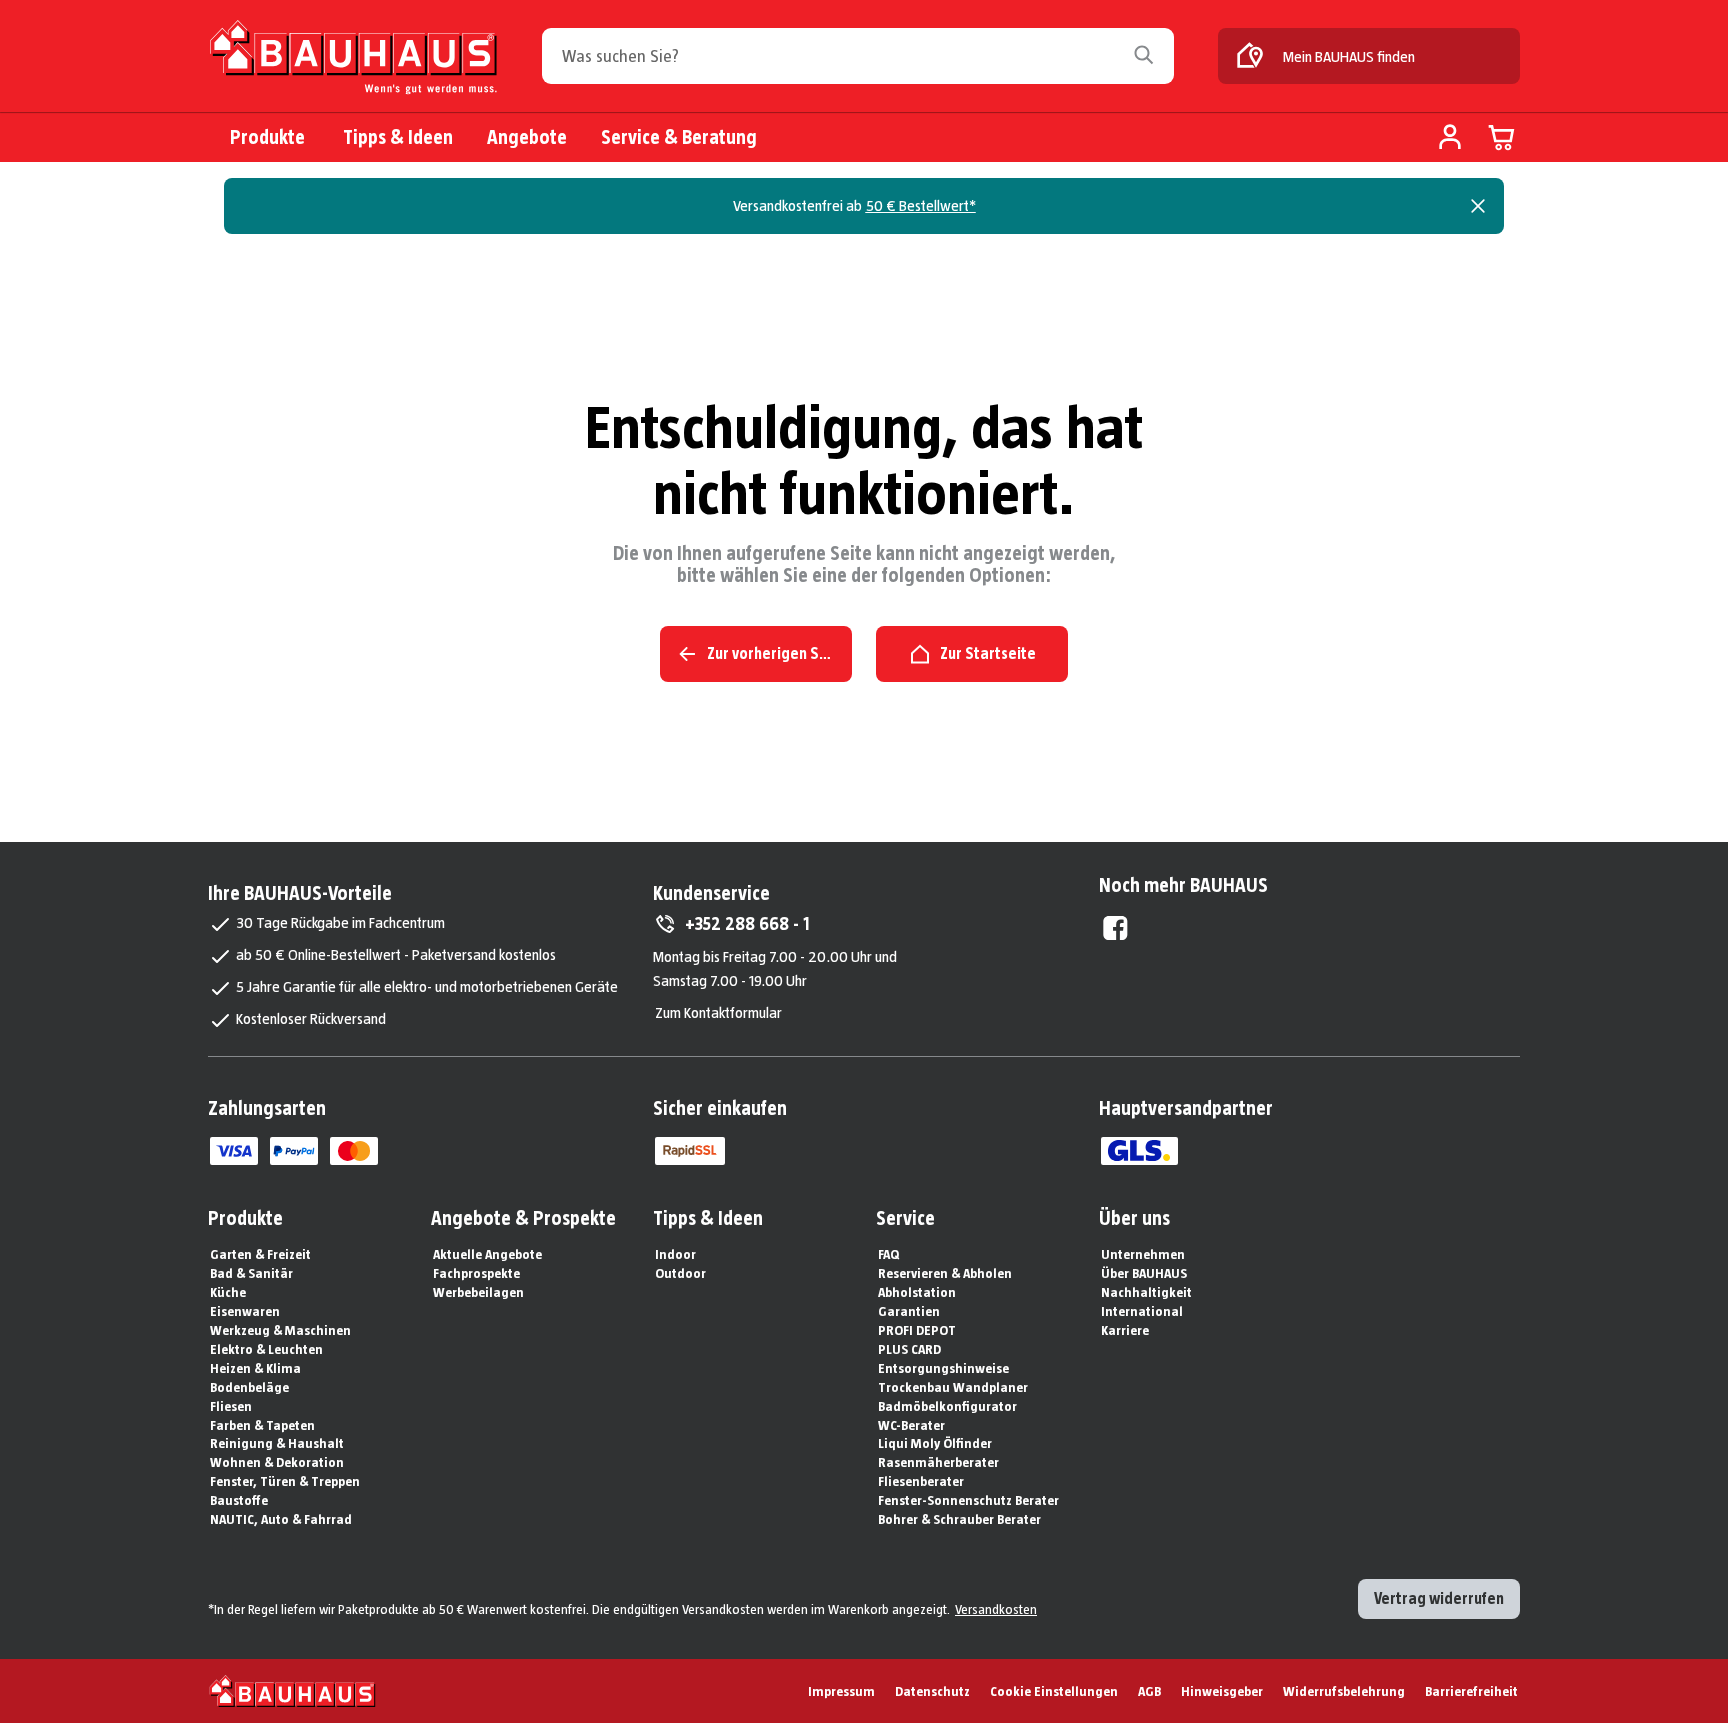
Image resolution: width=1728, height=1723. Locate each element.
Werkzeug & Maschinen (280, 1330)
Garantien (909, 1311)
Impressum (841, 1691)
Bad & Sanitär (251, 1273)
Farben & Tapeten (262, 1425)
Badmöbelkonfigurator (947, 1406)
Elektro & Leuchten (266, 1349)
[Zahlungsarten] (234, 1151)
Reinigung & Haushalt (277, 1443)
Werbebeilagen (478, 1292)
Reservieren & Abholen (945, 1273)
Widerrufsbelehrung (1344, 1691)
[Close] (1478, 206)
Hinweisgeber (1222, 1691)
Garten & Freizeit (260, 1254)
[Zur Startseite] (353, 61)
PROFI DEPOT (917, 1330)
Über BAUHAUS (1144, 1273)
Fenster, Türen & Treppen (285, 1481)
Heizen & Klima (255, 1368)
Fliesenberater (921, 1481)
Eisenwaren (245, 1311)
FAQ (888, 1254)
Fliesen (231, 1406)
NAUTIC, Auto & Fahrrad (281, 1519)
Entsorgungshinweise (943, 1368)
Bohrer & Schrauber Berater (959, 1519)
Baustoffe (239, 1500)
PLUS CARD (909, 1349)
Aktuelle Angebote (487, 1254)
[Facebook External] (1115, 928)
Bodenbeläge (249, 1387)
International (1142, 1311)
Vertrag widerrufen (1439, 1598)
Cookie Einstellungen (1054, 1691)
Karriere (1125, 1330)
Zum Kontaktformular (718, 1012)
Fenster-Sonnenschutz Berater (968, 1500)
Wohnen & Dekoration (277, 1462)
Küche (228, 1292)
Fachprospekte (476, 1273)
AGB (1149, 1691)
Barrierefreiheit (1471, 1691)
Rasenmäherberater (938, 1462)
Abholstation (917, 1292)
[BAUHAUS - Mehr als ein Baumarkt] (292, 1691)
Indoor (675, 1254)
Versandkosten (996, 1609)
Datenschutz (932, 1691)
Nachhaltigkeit (1146, 1292)
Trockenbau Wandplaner (953, 1387)
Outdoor (680, 1273)
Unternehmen (1143, 1254)
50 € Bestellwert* (921, 205)
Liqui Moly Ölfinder (935, 1443)
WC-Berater (911, 1425)
